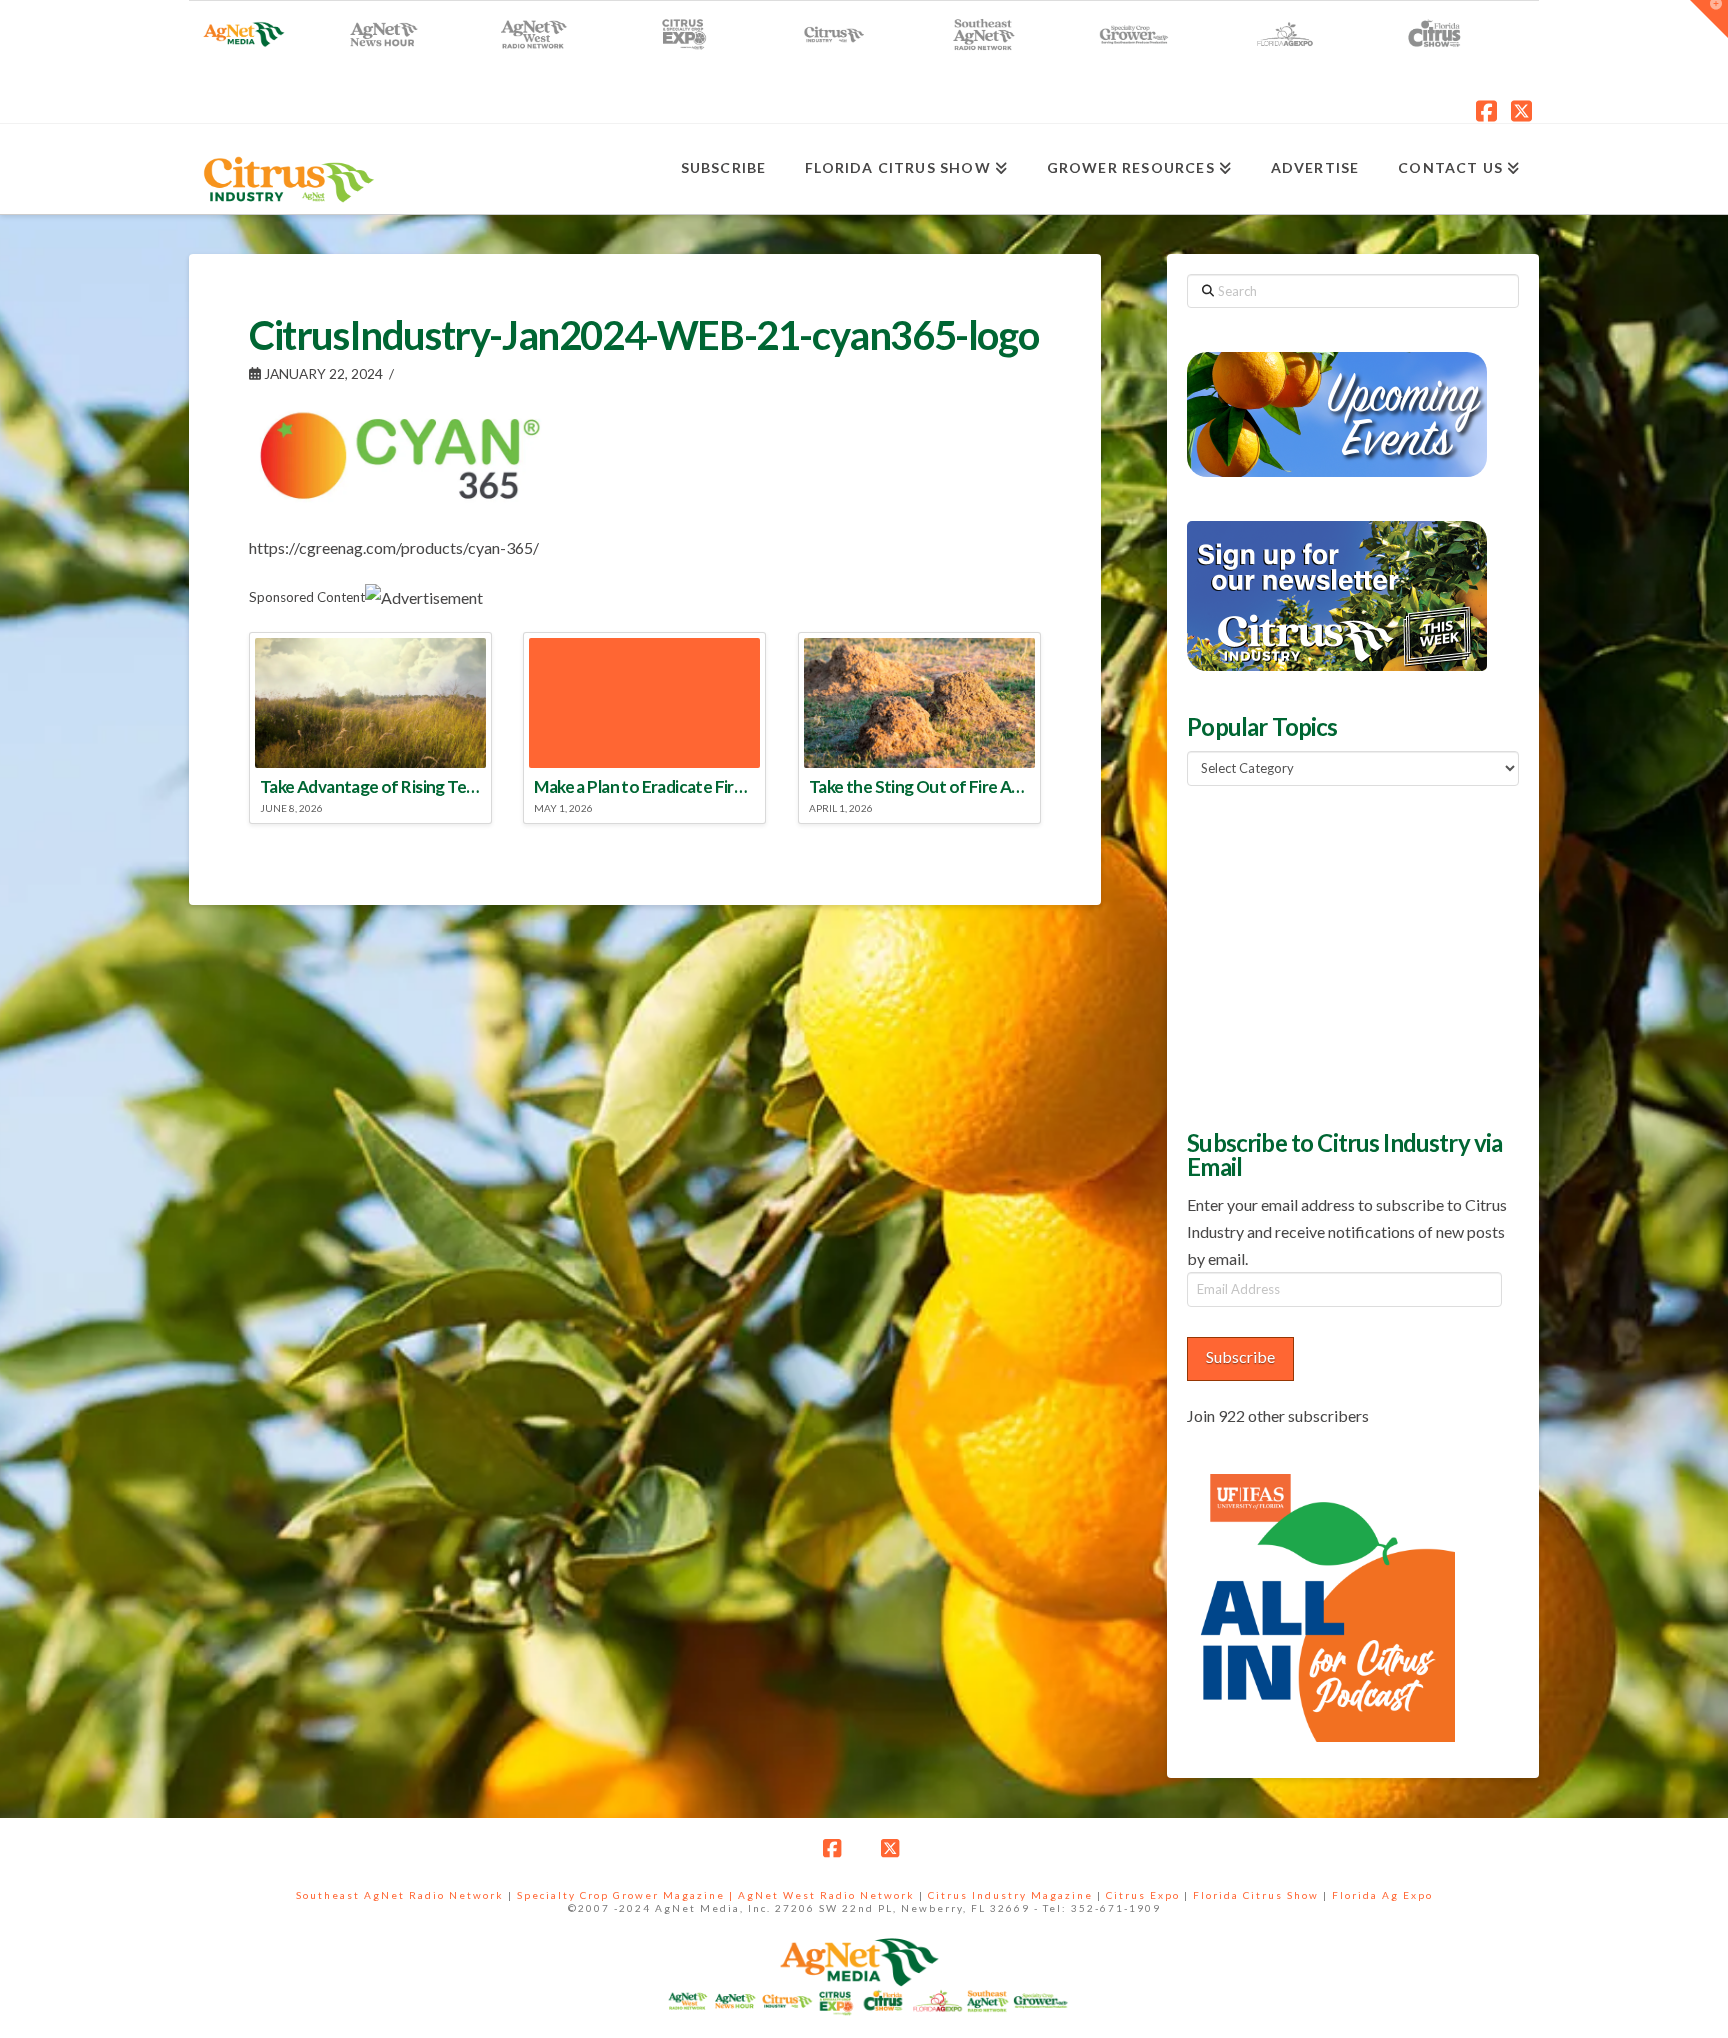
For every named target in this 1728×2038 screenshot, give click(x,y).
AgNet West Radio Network (826, 1895)
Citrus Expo (1143, 1895)
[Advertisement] (1337, 955)
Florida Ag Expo (1382, 1895)
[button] (1709, 19)
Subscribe (1240, 1356)
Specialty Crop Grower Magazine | (627, 1895)
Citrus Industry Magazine (1010, 1895)
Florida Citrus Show (1256, 1895)
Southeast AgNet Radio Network (400, 1895)
